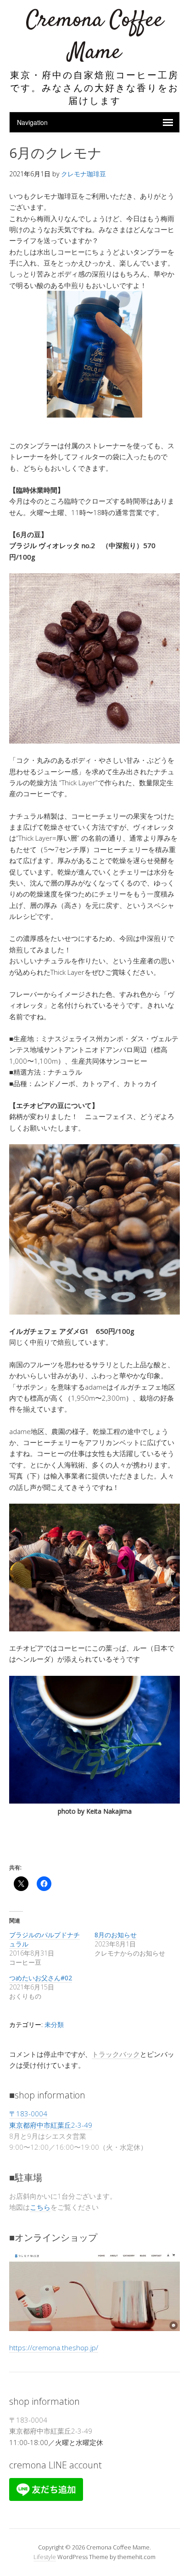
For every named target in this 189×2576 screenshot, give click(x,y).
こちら (40, 2207)
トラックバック (116, 2054)
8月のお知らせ (116, 1935)
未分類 (54, 2024)
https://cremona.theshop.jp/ (54, 2348)
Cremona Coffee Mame (95, 36)
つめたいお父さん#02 (41, 1978)
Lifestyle (45, 2557)
